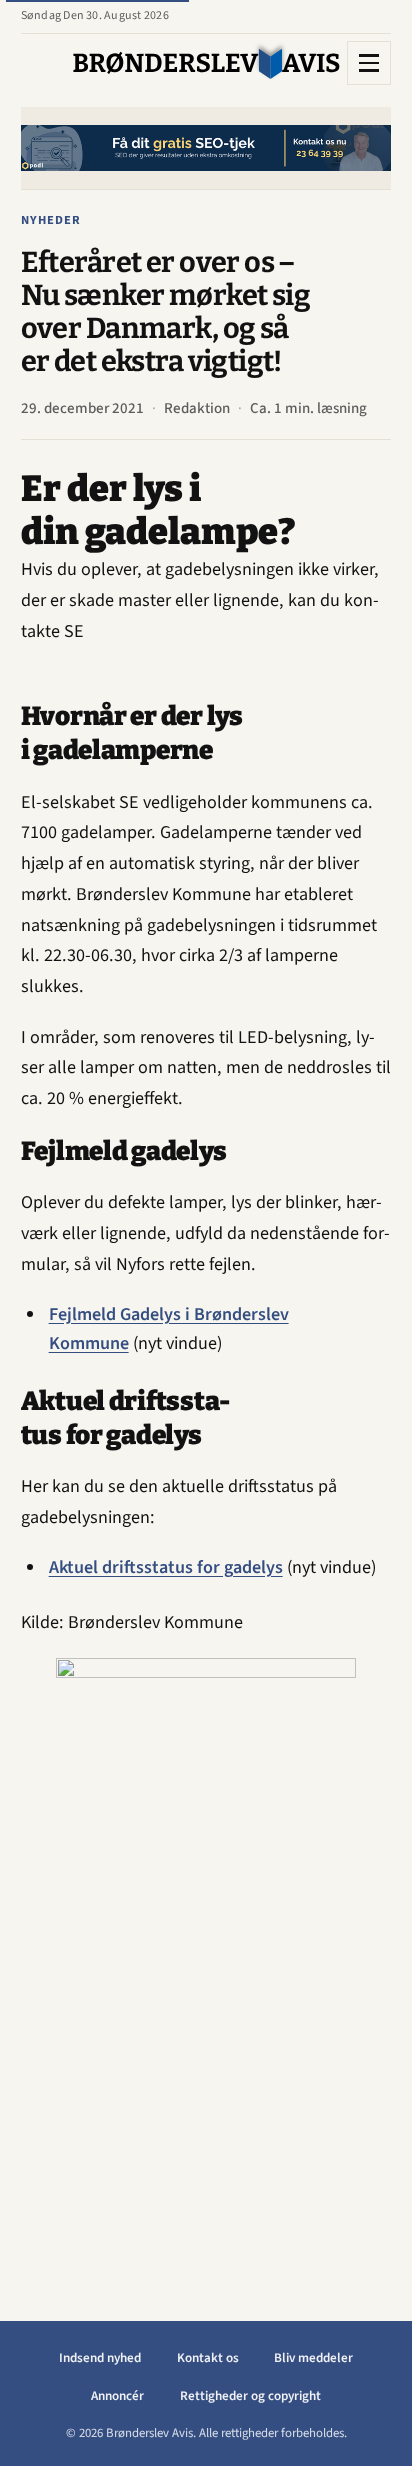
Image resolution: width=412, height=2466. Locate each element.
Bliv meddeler (313, 2358)
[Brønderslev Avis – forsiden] (206, 62)
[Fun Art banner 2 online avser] (206, 1958)
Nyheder (51, 220)
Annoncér (117, 2396)
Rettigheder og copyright (250, 2396)
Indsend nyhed (100, 2358)
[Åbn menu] (369, 63)
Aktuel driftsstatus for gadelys (166, 1567)
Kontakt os (208, 2358)
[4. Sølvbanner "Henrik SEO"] (205, 148)
